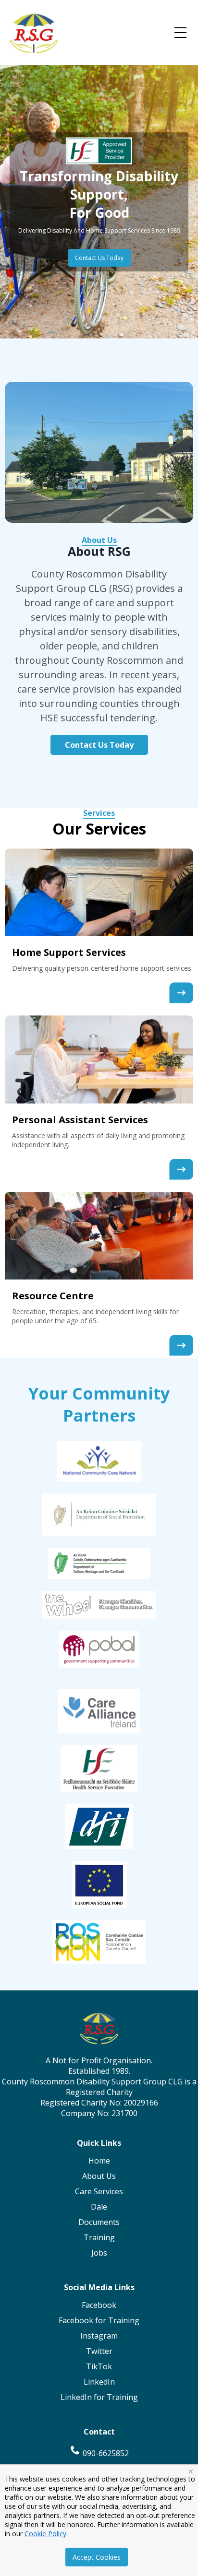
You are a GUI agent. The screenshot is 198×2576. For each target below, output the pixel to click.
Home (99, 2161)
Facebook (99, 2305)
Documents (99, 2222)
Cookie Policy (45, 2534)
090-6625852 (105, 2453)
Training (99, 2237)
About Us (99, 540)
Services (99, 813)
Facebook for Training (99, 2320)
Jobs (99, 2253)
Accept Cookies (97, 2557)
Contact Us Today (99, 258)
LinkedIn (99, 2382)
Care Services (99, 2191)
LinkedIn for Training (99, 2397)
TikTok (99, 2366)
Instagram (99, 2336)
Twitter (99, 2351)
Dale (99, 2207)
